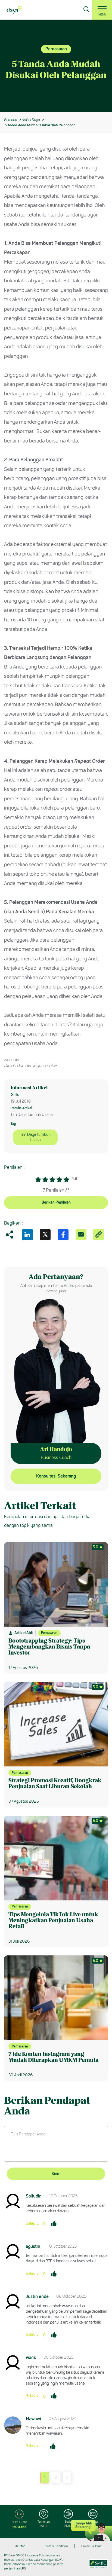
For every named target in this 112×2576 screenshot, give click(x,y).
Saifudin (34, 2196)
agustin (33, 2246)
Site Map (20, 2546)
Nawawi (33, 2419)
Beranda (10, 120)
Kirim (56, 2174)
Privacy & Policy (92, 2546)
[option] (56, 66)
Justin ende (37, 2296)
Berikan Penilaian (56, 1202)
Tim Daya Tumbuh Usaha (35, 1137)
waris (31, 2357)
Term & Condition (56, 2546)
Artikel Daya (31, 120)
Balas (30, 2224)
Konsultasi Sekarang (56, 1476)
